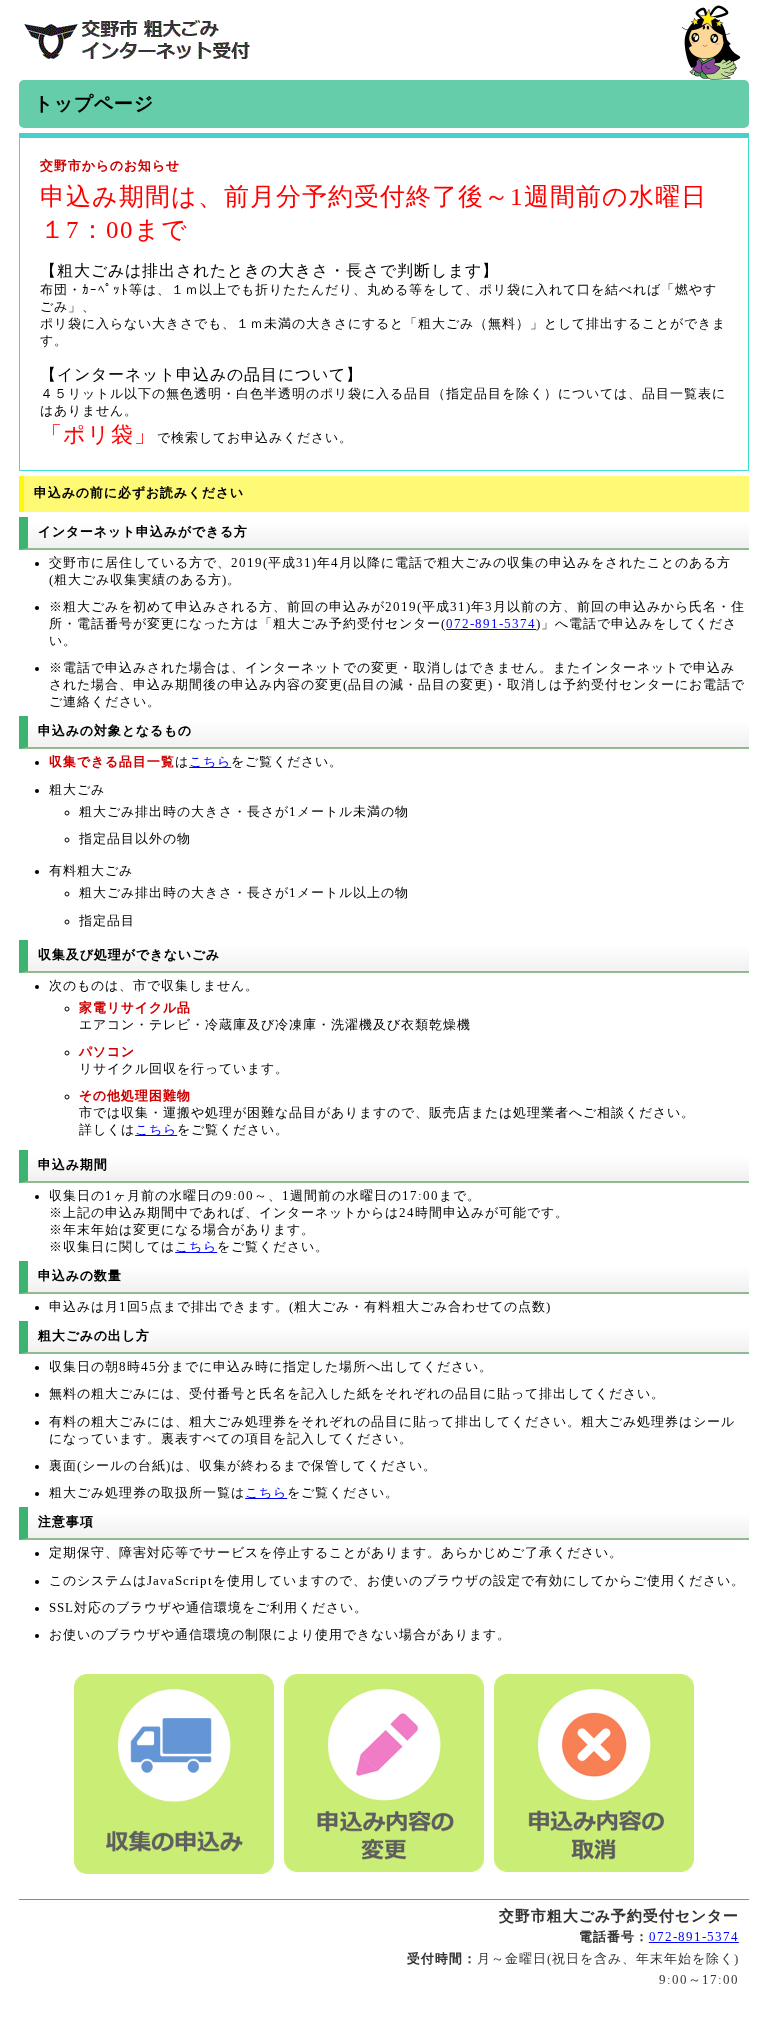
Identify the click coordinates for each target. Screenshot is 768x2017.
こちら (210, 762)
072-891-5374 (491, 624)
